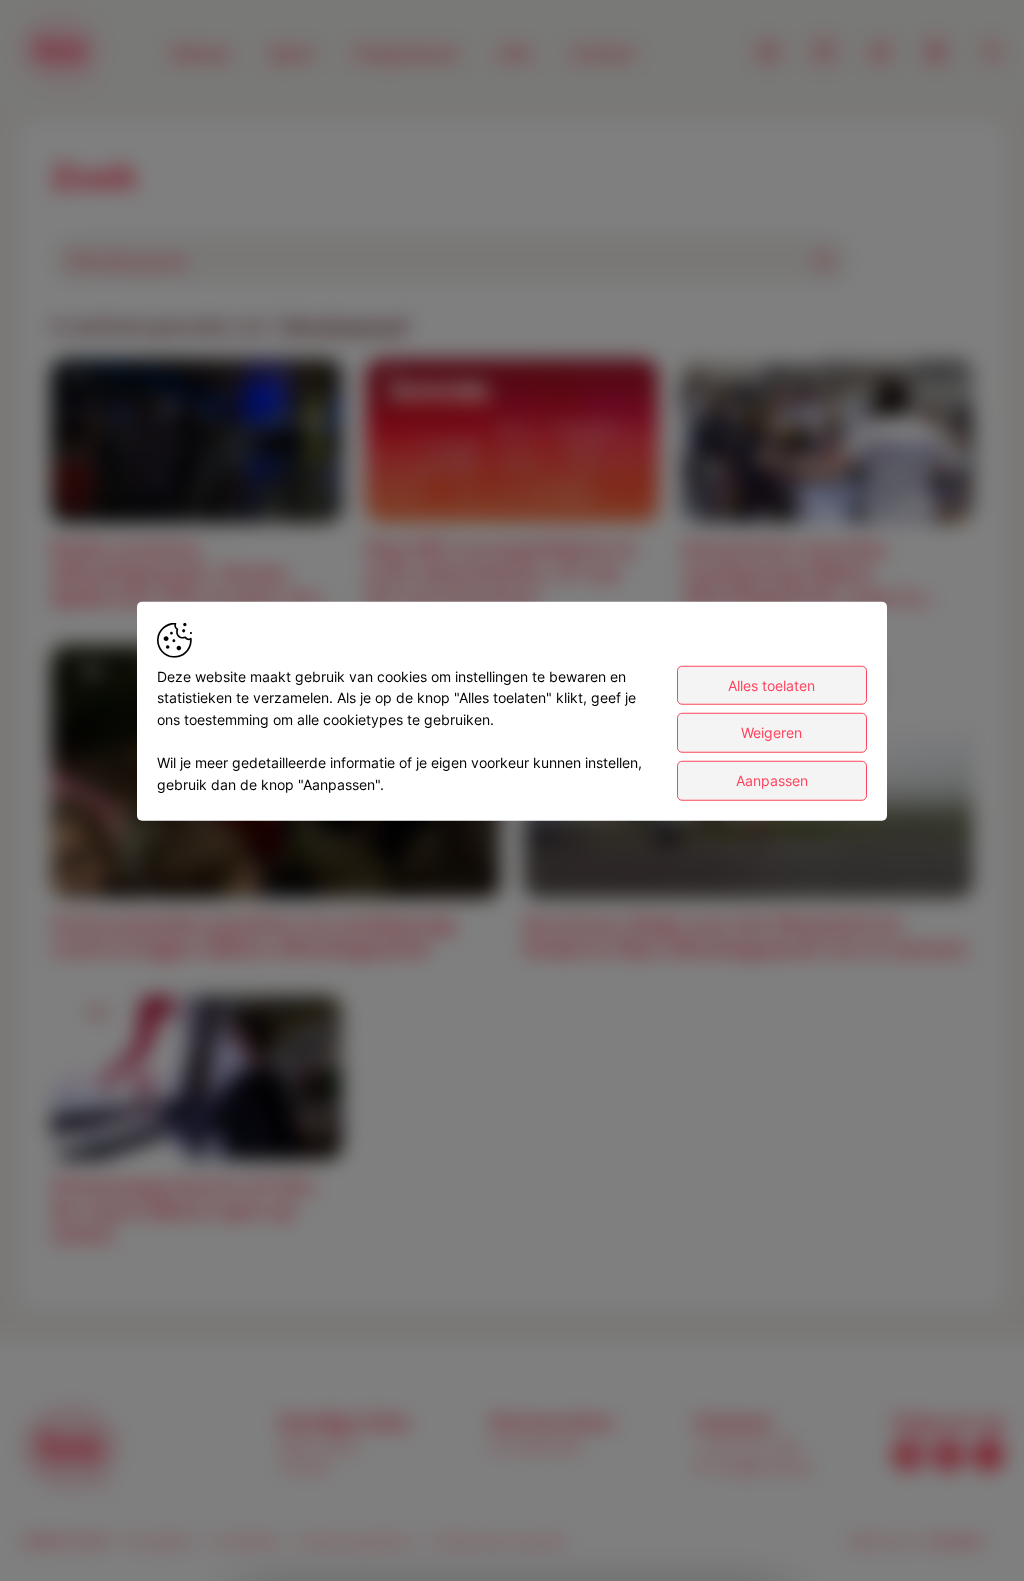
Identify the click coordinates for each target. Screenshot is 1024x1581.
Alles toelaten (771, 684)
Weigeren (771, 732)
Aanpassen (772, 780)
